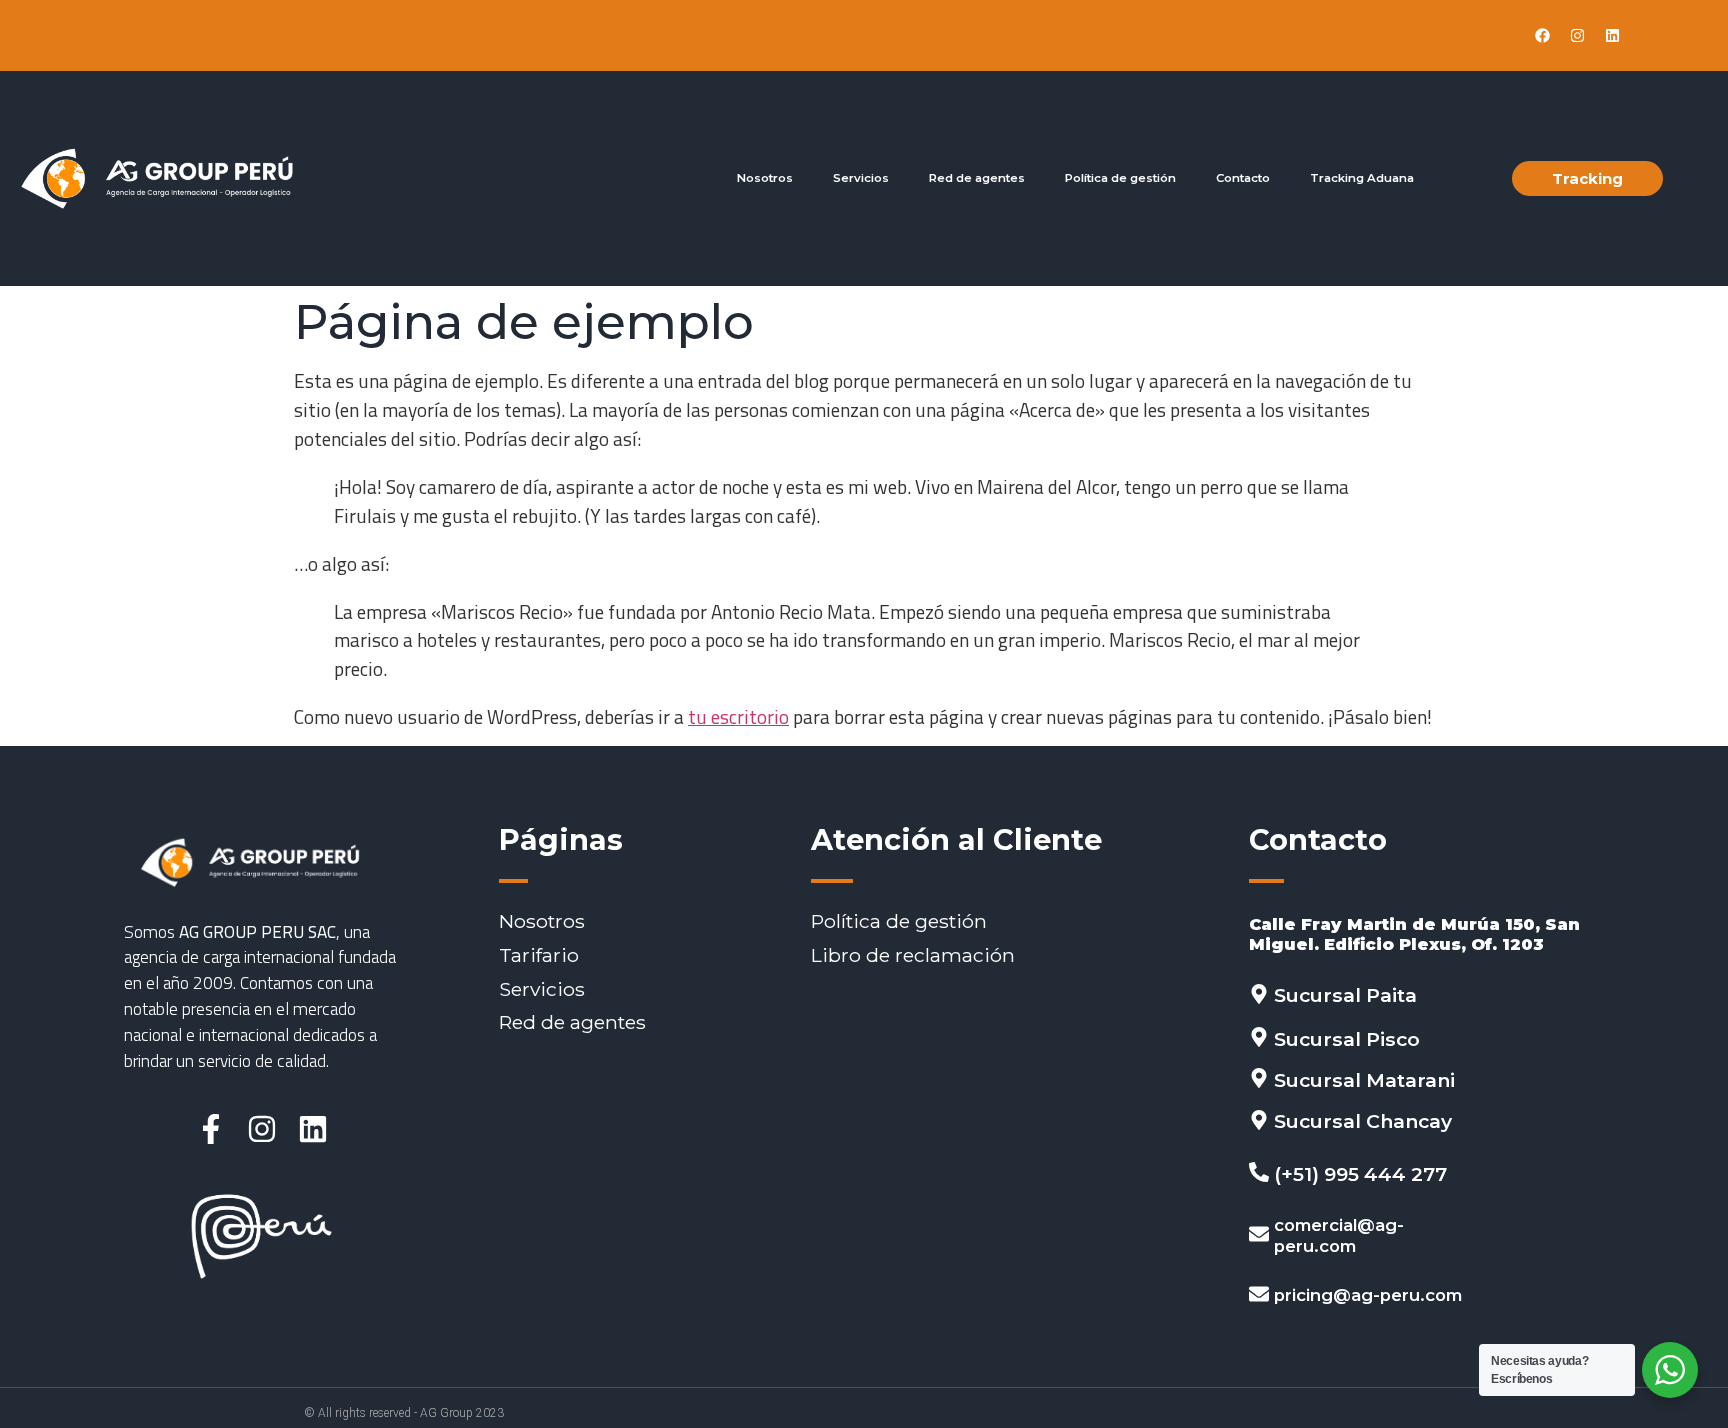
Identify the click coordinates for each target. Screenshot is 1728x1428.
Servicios (861, 178)
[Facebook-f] (211, 1129)
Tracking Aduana (1362, 178)
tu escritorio (738, 716)
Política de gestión (1120, 178)
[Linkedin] (1612, 36)
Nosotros (765, 178)
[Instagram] (1577, 36)
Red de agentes (977, 178)
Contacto (1243, 178)
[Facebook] (1542, 36)
